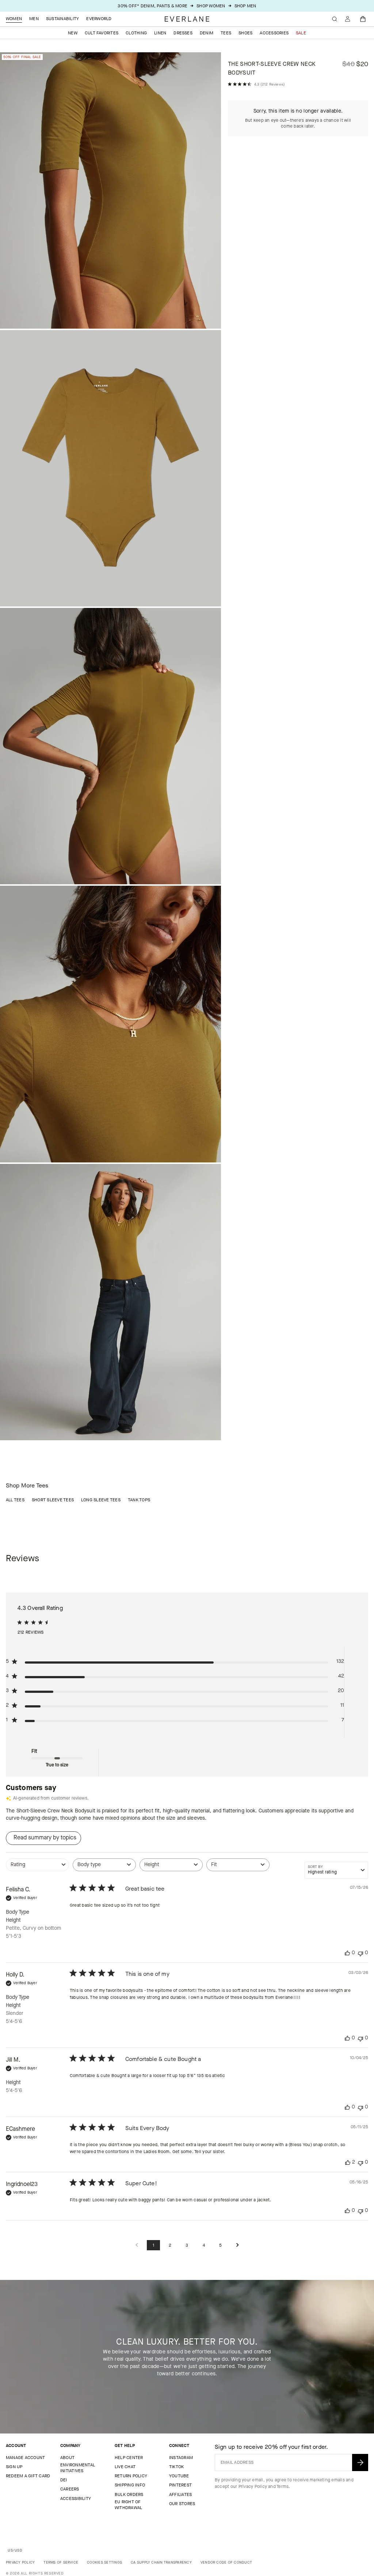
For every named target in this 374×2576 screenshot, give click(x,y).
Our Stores (182, 2504)
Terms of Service (61, 2562)
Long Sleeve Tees (101, 1500)
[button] (363, 19)
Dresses (183, 33)
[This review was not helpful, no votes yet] (360, 1953)
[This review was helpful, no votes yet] (347, 1953)
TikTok (176, 2467)
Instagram (181, 2458)
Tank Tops (139, 1500)
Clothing (136, 33)
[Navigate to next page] (237, 2245)
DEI (64, 2480)
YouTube (179, 2476)
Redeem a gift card (28, 2476)
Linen (160, 33)
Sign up (14, 2467)
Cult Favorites (102, 33)
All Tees (15, 1500)
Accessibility (76, 2499)
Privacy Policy (253, 2486)
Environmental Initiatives (78, 2468)
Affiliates (180, 2494)
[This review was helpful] (348, 2162)
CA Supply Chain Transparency (161, 2562)
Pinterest (180, 2485)
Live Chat (125, 2467)
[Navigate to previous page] (137, 2245)
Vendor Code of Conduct (226, 2562)
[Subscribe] (360, 2462)
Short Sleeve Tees (53, 1500)
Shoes (245, 33)
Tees (226, 33)
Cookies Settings (104, 2562)
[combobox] (37, 1868)
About (67, 2458)
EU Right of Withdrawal (128, 2505)
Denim (207, 33)
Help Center (129, 2458)
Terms (283, 2486)
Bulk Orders (129, 2494)
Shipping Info (130, 2485)
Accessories (274, 33)
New (73, 33)
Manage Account (25, 2458)
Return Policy (131, 2476)
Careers (70, 2489)
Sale (301, 33)
